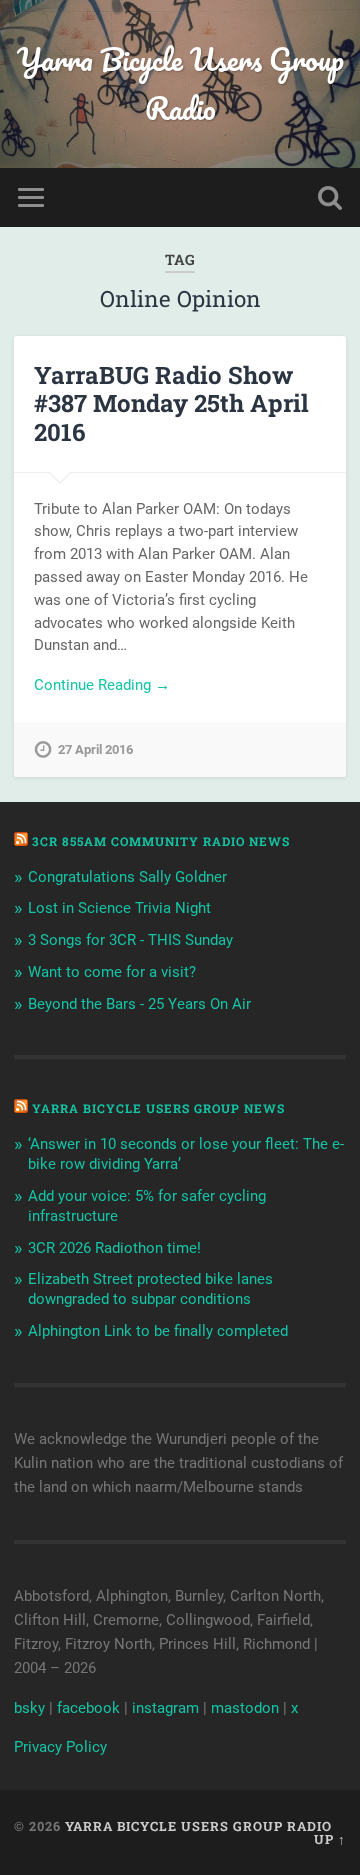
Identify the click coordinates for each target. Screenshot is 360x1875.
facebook (88, 1708)
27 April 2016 (95, 749)
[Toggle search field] (330, 197)
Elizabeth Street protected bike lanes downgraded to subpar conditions (150, 1289)
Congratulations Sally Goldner (127, 877)
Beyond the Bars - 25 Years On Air (139, 1004)
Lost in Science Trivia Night (119, 908)
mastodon (245, 1708)
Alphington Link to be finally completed (158, 1331)
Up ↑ (330, 1839)
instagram (165, 1708)
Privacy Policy (60, 1747)
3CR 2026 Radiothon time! (114, 1248)
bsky (29, 1708)
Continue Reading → (102, 685)
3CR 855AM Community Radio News (161, 841)
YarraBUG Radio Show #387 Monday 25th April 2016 (171, 404)
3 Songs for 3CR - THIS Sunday (130, 940)
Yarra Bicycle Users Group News (158, 1108)
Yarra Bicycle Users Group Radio (180, 84)
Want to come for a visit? (112, 972)
